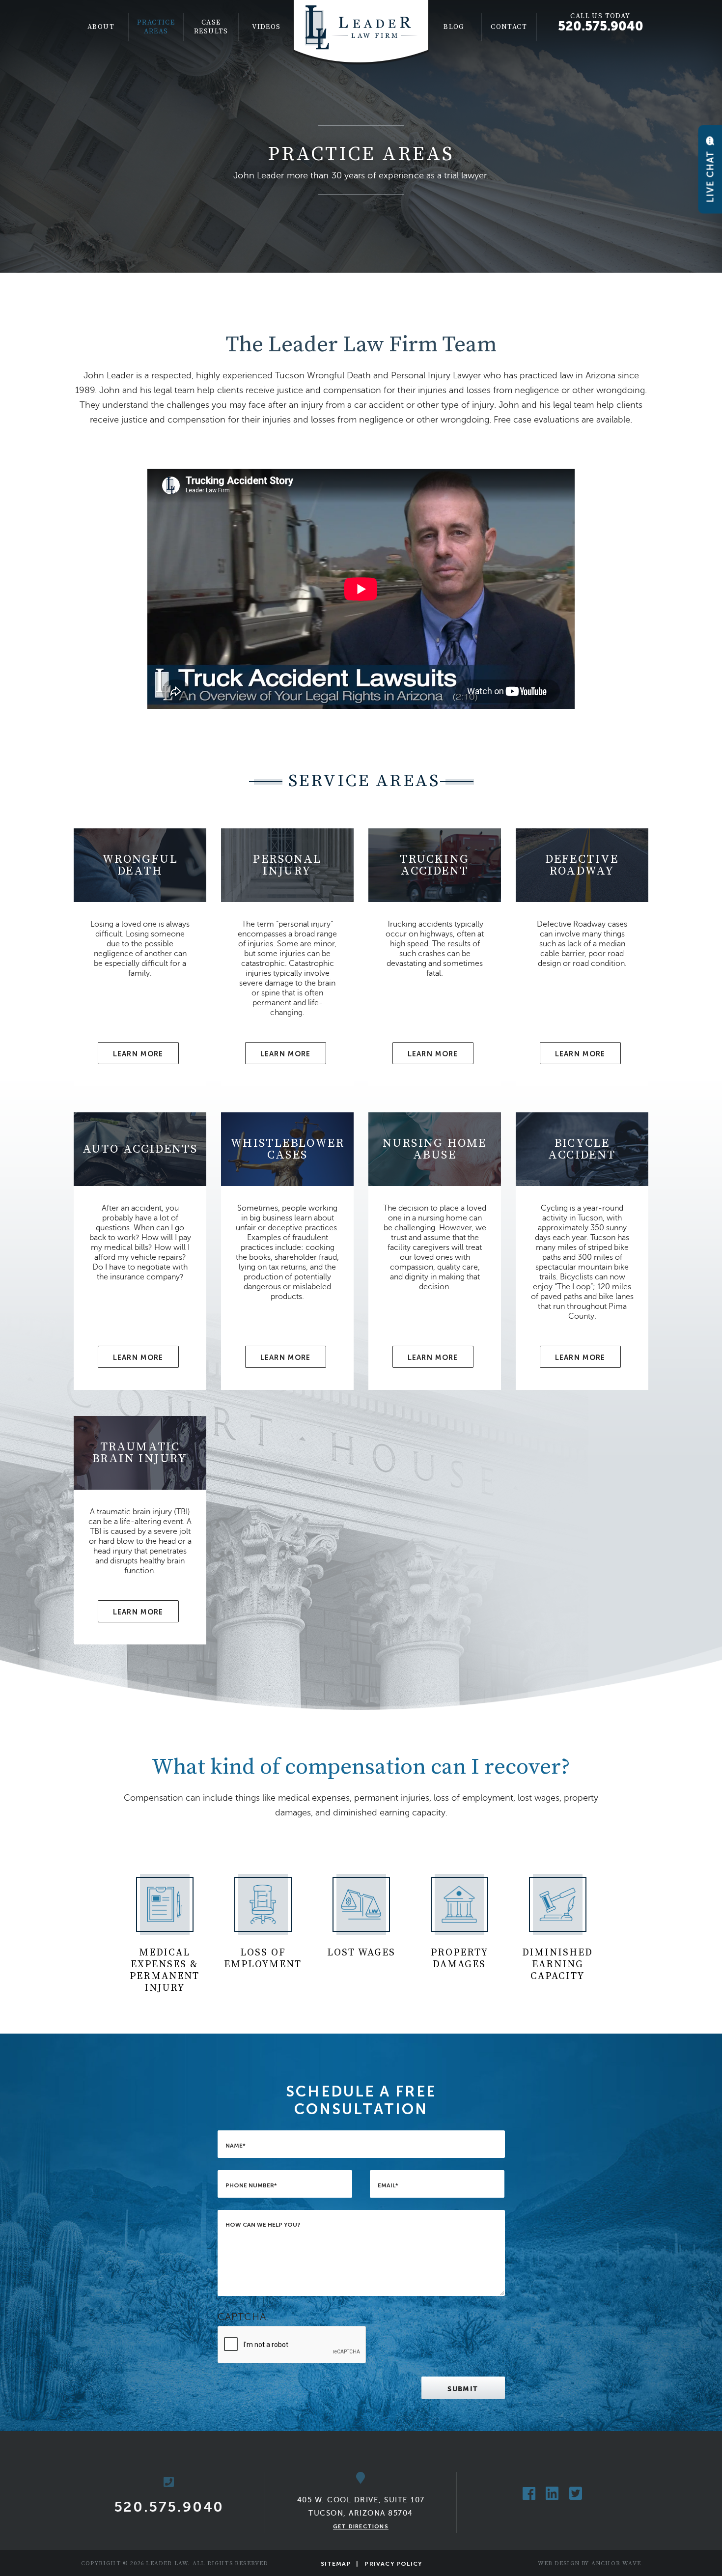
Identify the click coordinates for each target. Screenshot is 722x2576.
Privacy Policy (393, 2564)
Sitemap (336, 2564)
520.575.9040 (601, 26)
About (101, 27)
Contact (509, 27)
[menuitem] (101, 27)
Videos (266, 27)
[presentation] (292, 2345)
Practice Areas (156, 27)
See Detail (140, 957)
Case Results (211, 27)
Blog (454, 27)
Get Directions (361, 2526)
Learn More (138, 1054)
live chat (710, 175)
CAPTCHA (242, 2317)
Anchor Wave (616, 2563)
